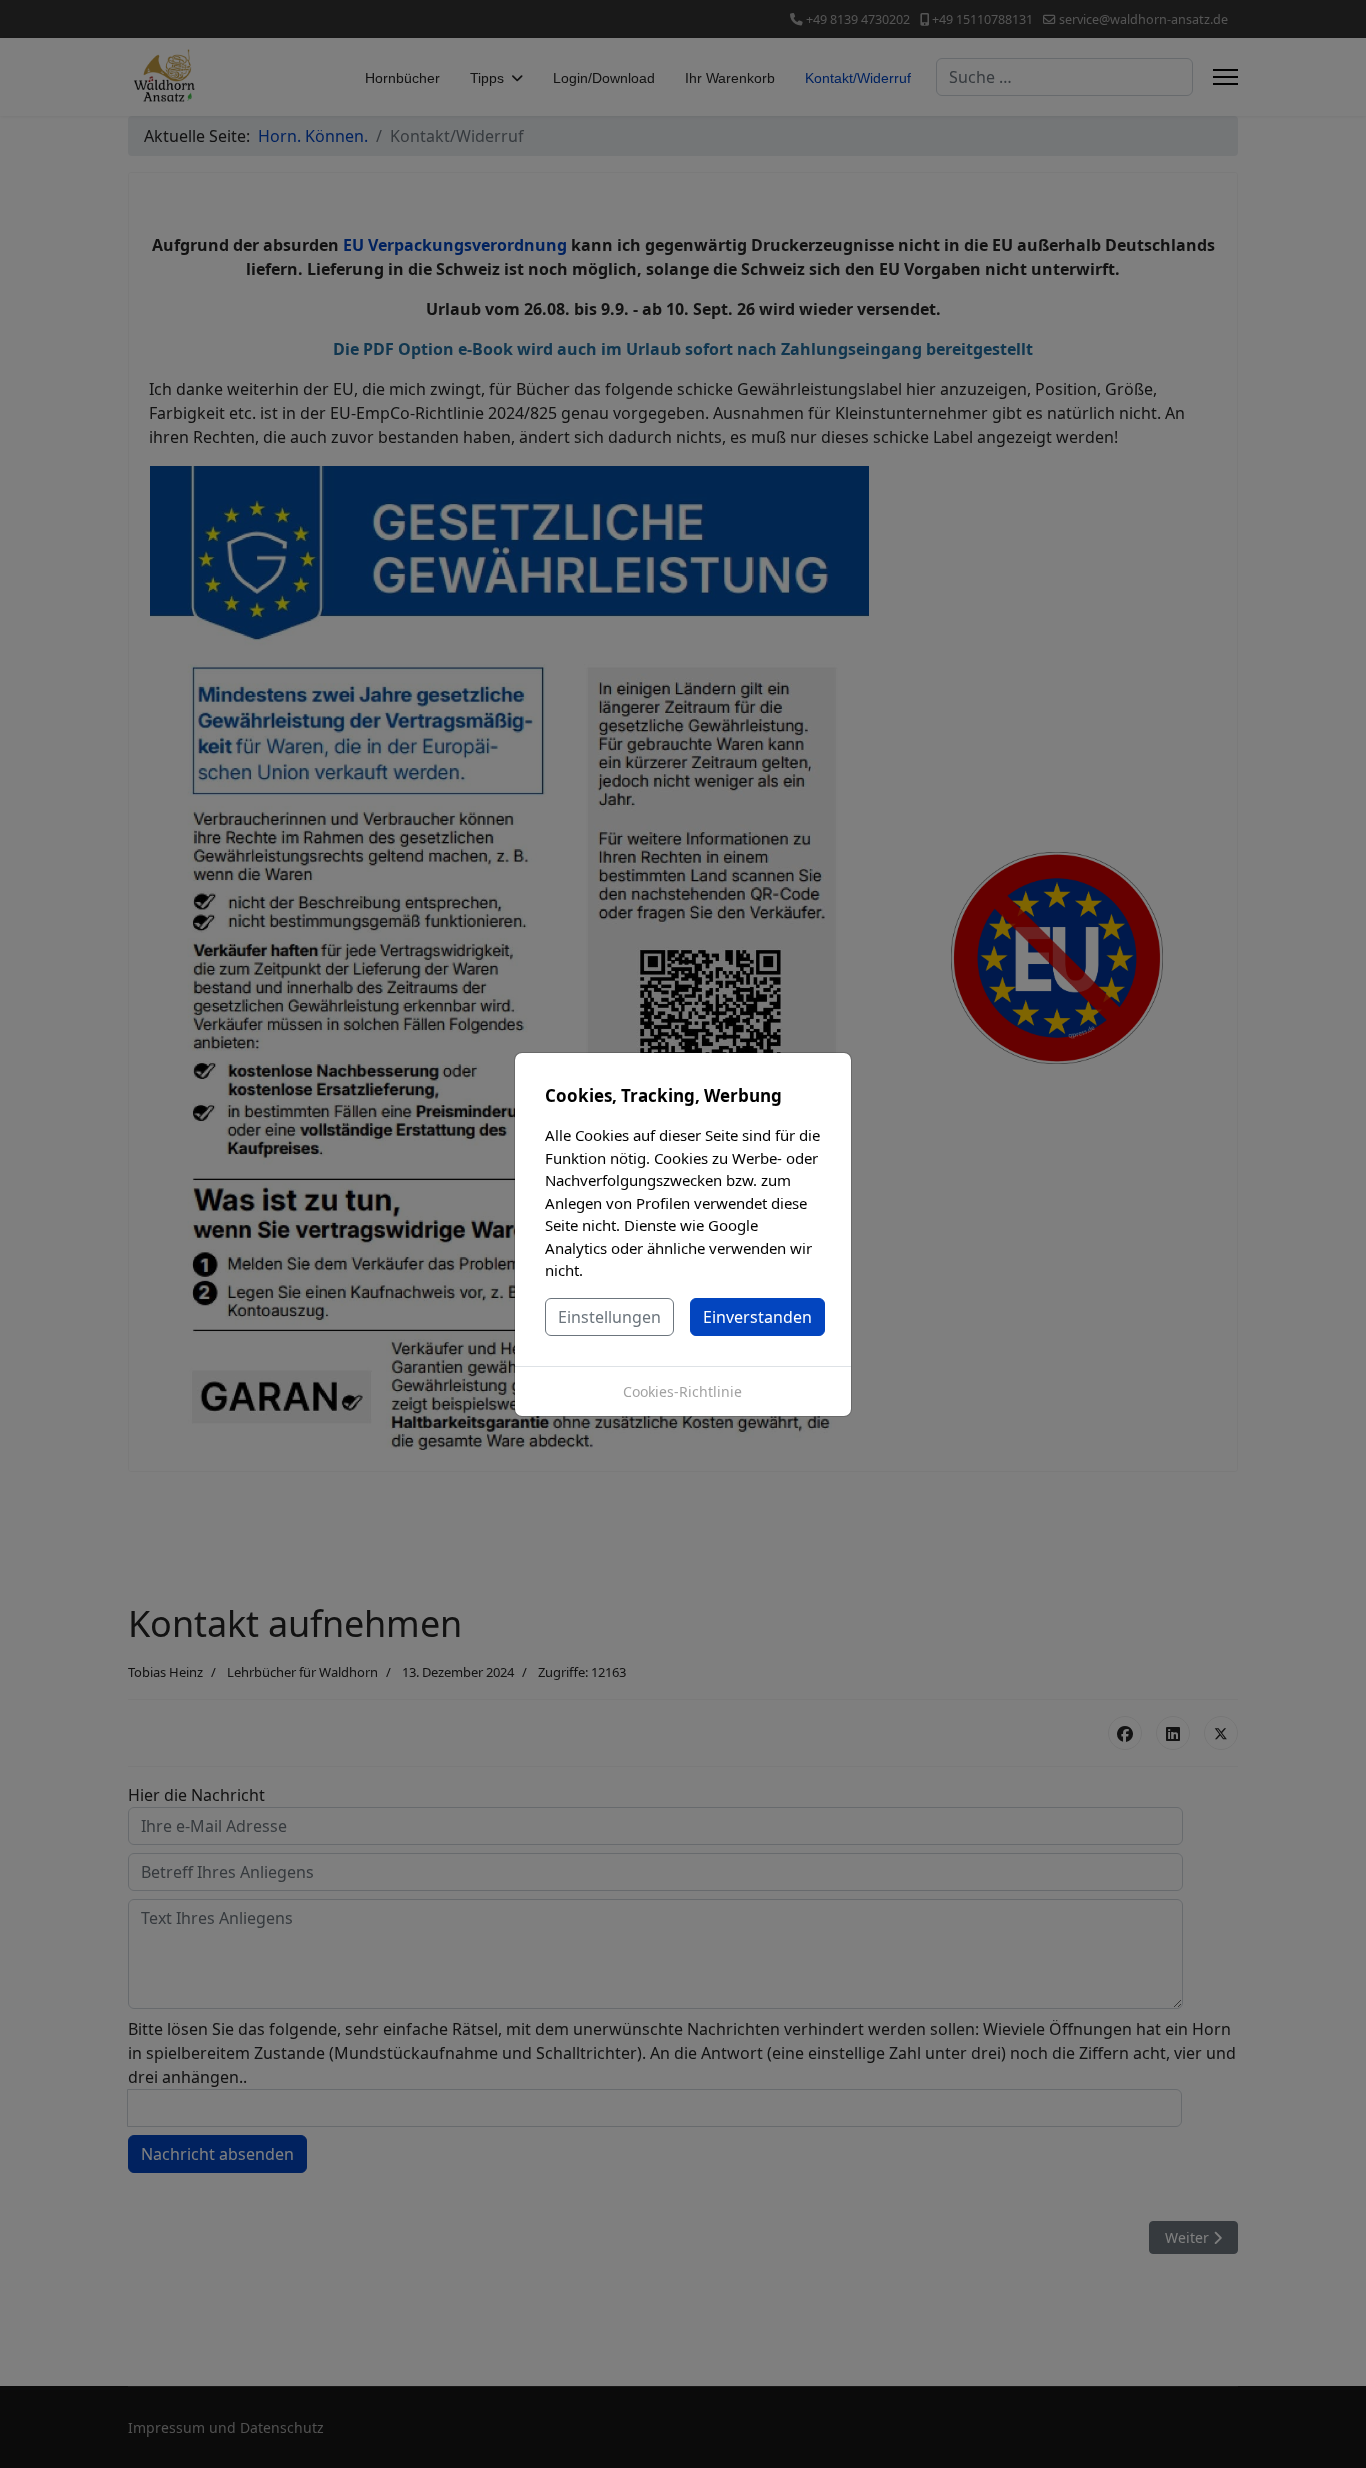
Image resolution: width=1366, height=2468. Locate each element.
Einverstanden (757, 1317)
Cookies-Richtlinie (682, 1391)
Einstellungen (609, 1317)
